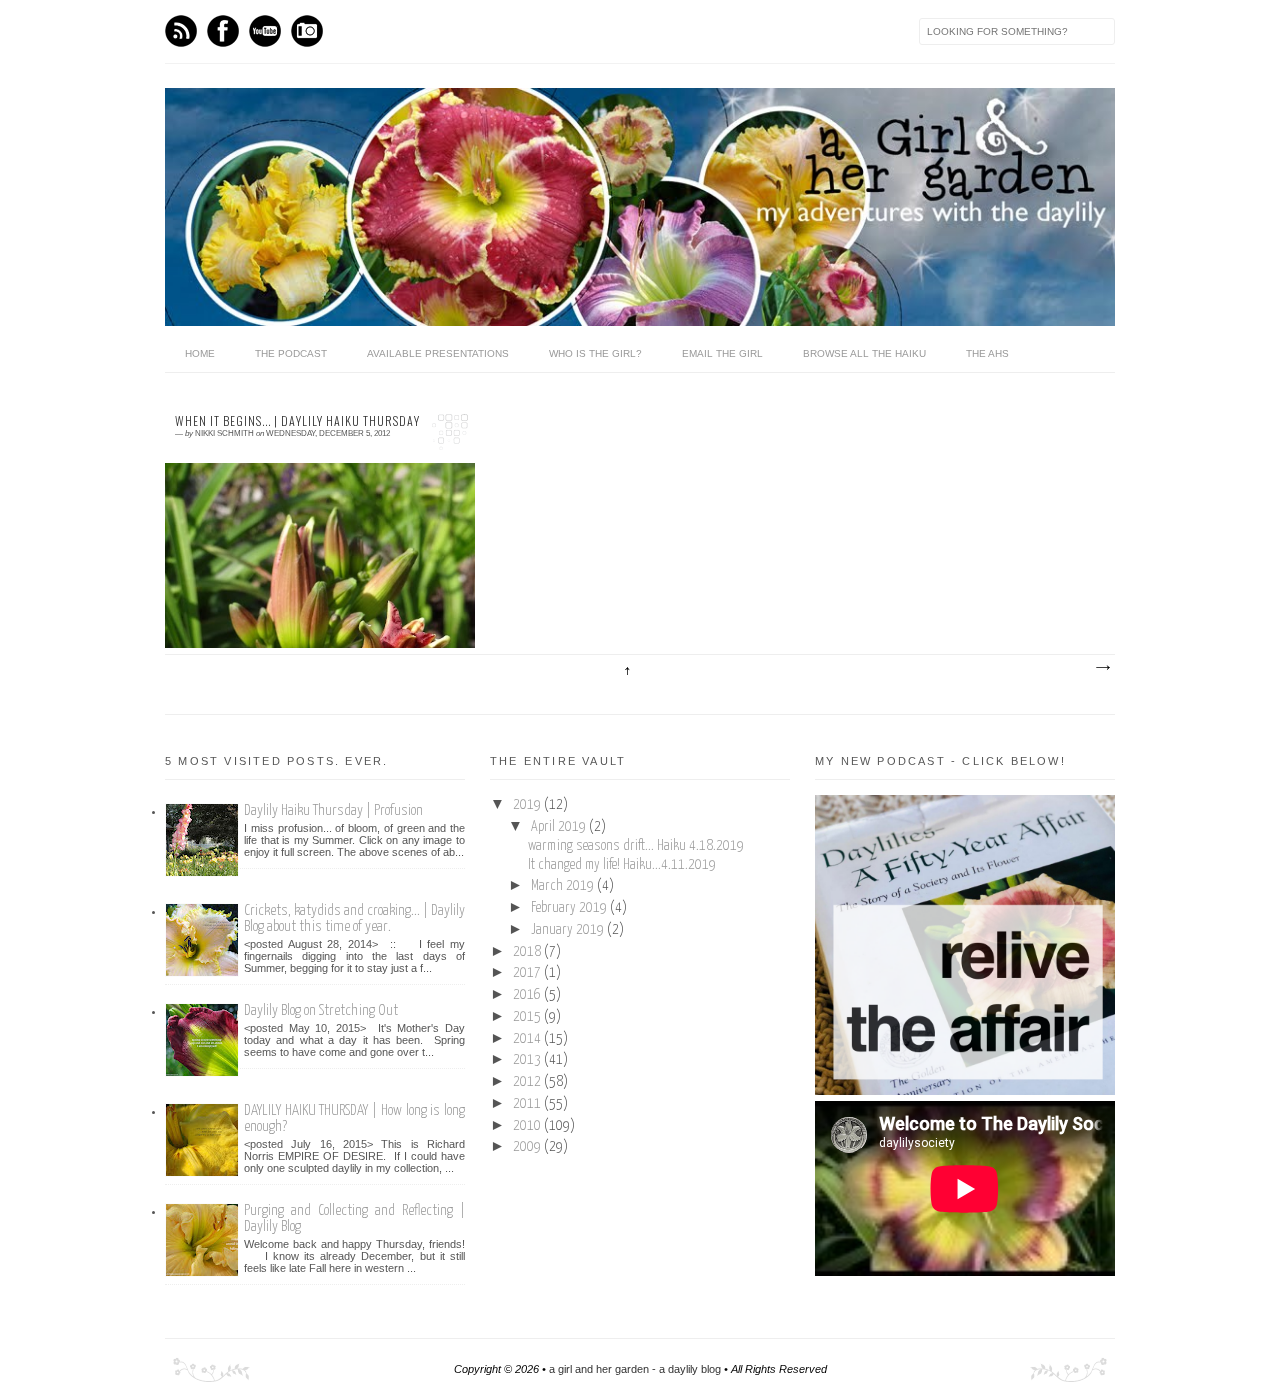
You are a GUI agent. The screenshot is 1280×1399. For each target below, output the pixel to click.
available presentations (438, 353)
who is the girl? (595, 353)
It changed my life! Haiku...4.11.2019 (622, 865)
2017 (528, 973)
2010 (528, 1126)
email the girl (722, 353)
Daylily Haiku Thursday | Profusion (333, 810)
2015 (528, 1017)
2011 (528, 1104)
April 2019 (560, 827)
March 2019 (564, 886)
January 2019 (569, 930)
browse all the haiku (864, 353)
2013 (528, 1060)
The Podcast (291, 353)
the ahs (987, 353)
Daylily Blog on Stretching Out (321, 1010)
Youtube (265, 31)
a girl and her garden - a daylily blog (635, 1369)
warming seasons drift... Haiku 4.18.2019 (636, 846)
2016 (528, 995)
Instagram (307, 31)
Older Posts (1102, 668)
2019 (528, 805)
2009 (528, 1147)
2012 (528, 1082)
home (200, 353)
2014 (528, 1039)
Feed (181, 31)
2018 (528, 952)
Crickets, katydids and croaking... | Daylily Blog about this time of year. (354, 918)
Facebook (223, 31)
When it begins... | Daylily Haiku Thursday (297, 421)
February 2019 (570, 908)
